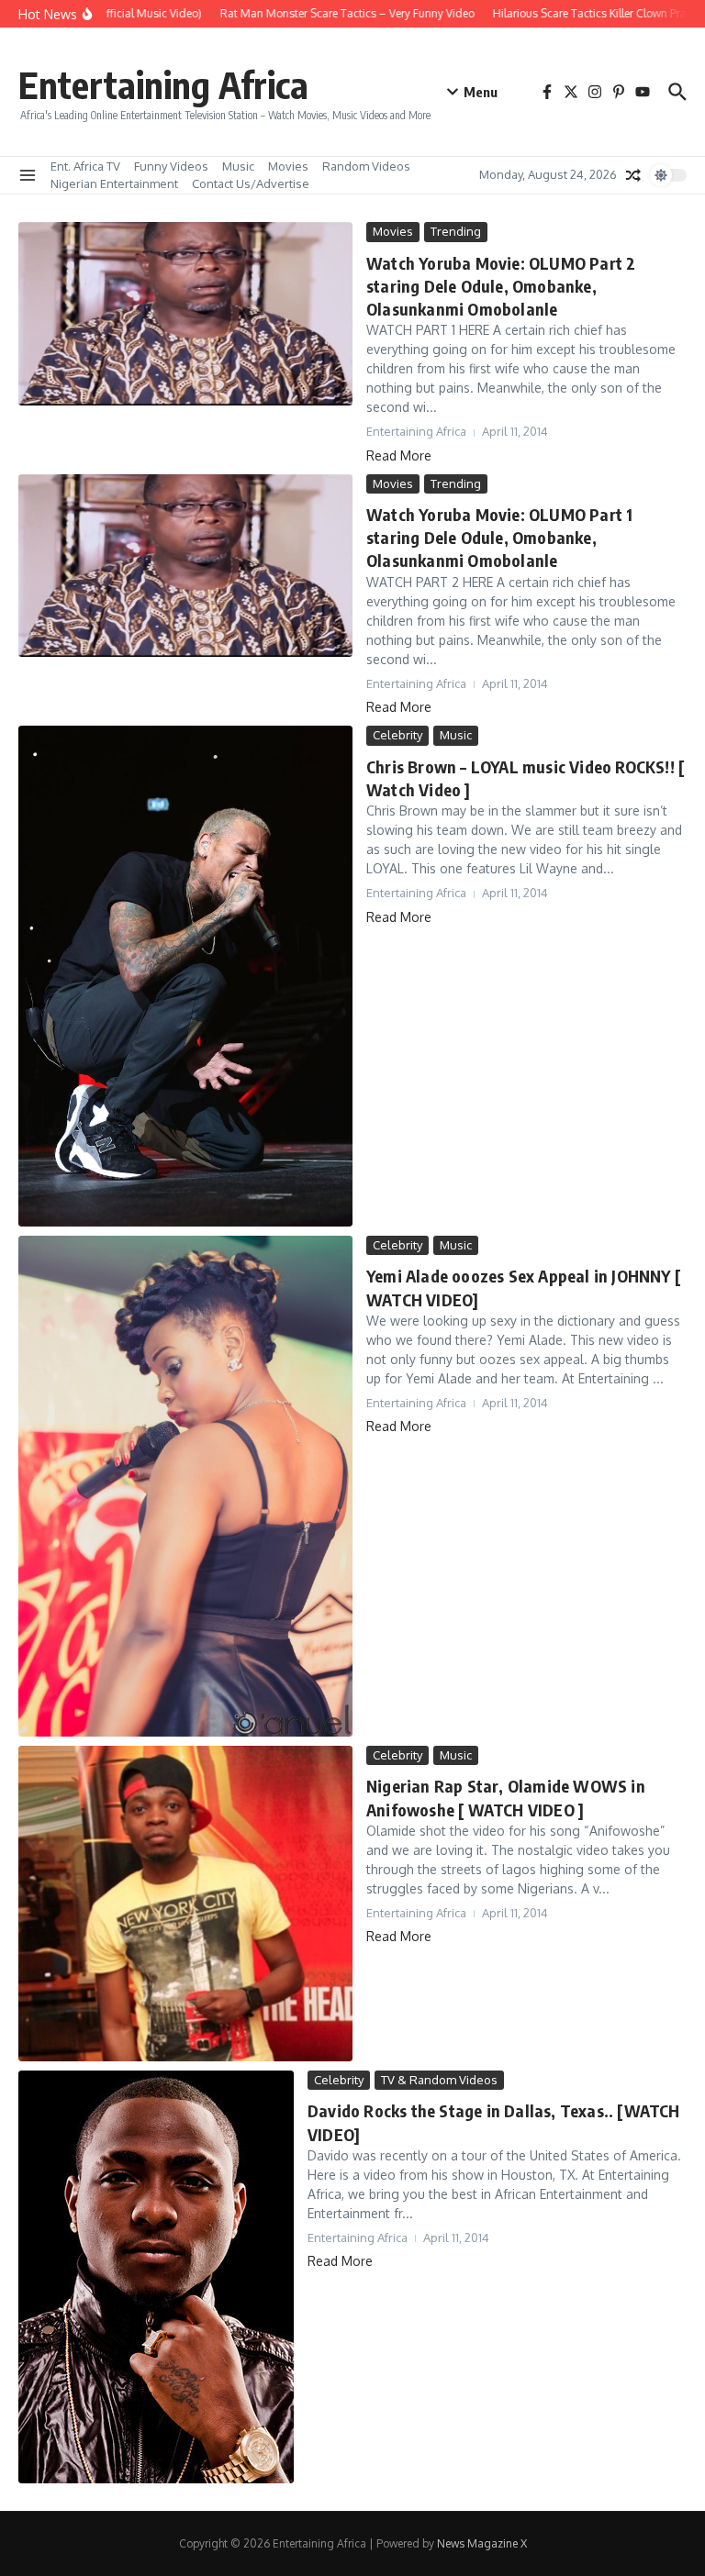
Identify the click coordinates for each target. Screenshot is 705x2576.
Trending (456, 231)
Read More (399, 455)
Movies (288, 166)
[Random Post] (633, 175)
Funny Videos (171, 166)
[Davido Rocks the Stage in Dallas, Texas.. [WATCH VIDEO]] (156, 2277)
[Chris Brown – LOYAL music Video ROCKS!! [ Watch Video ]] (185, 976)
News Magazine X (482, 2543)
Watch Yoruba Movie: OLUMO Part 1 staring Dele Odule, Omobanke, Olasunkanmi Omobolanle (499, 537)
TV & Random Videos (439, 2080)
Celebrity (397, 735)
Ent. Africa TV (85, 166)
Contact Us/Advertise (251, 183)
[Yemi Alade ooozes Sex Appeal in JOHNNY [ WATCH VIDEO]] (185, 1486)
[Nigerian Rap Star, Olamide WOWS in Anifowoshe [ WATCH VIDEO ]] (185, 1904)
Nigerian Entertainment (114, 183)
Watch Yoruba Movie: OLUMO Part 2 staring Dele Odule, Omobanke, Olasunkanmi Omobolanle (501, 286)
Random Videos (366, 166)
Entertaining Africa (163, 84)
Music (238, 166)
